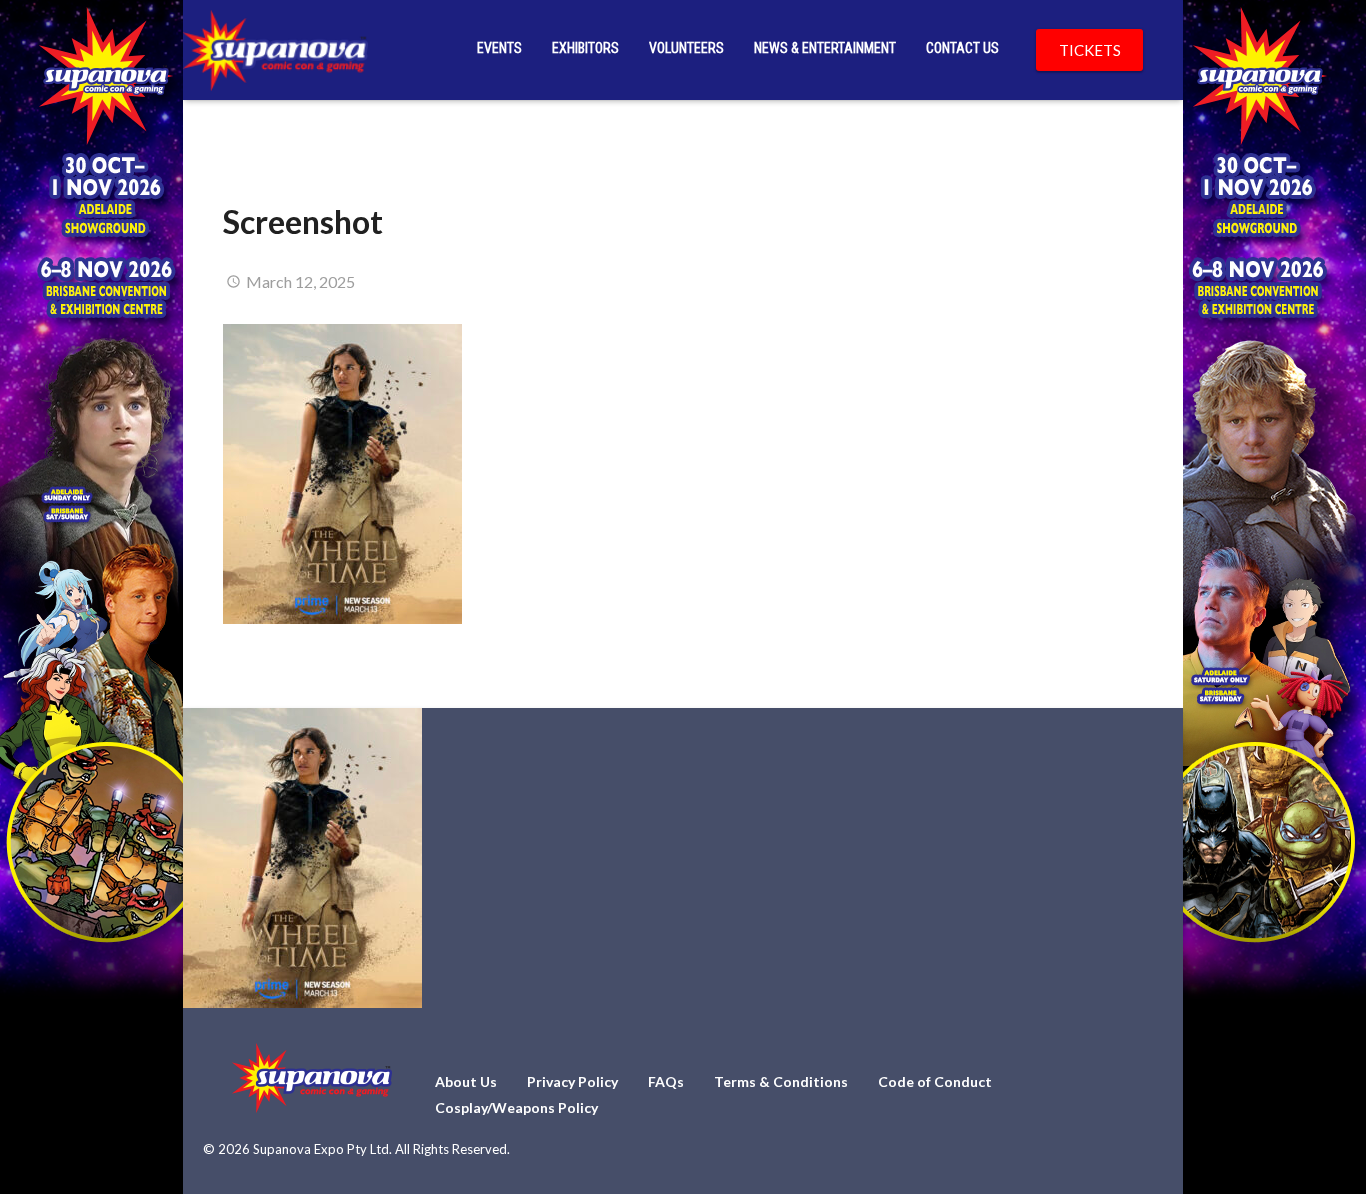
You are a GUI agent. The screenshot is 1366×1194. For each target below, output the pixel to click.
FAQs (666, 1081)
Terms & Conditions (781, 1081)
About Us (466, 1081)
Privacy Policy (572, 1081)
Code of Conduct (935, 1081)
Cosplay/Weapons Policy (516, 1107)
